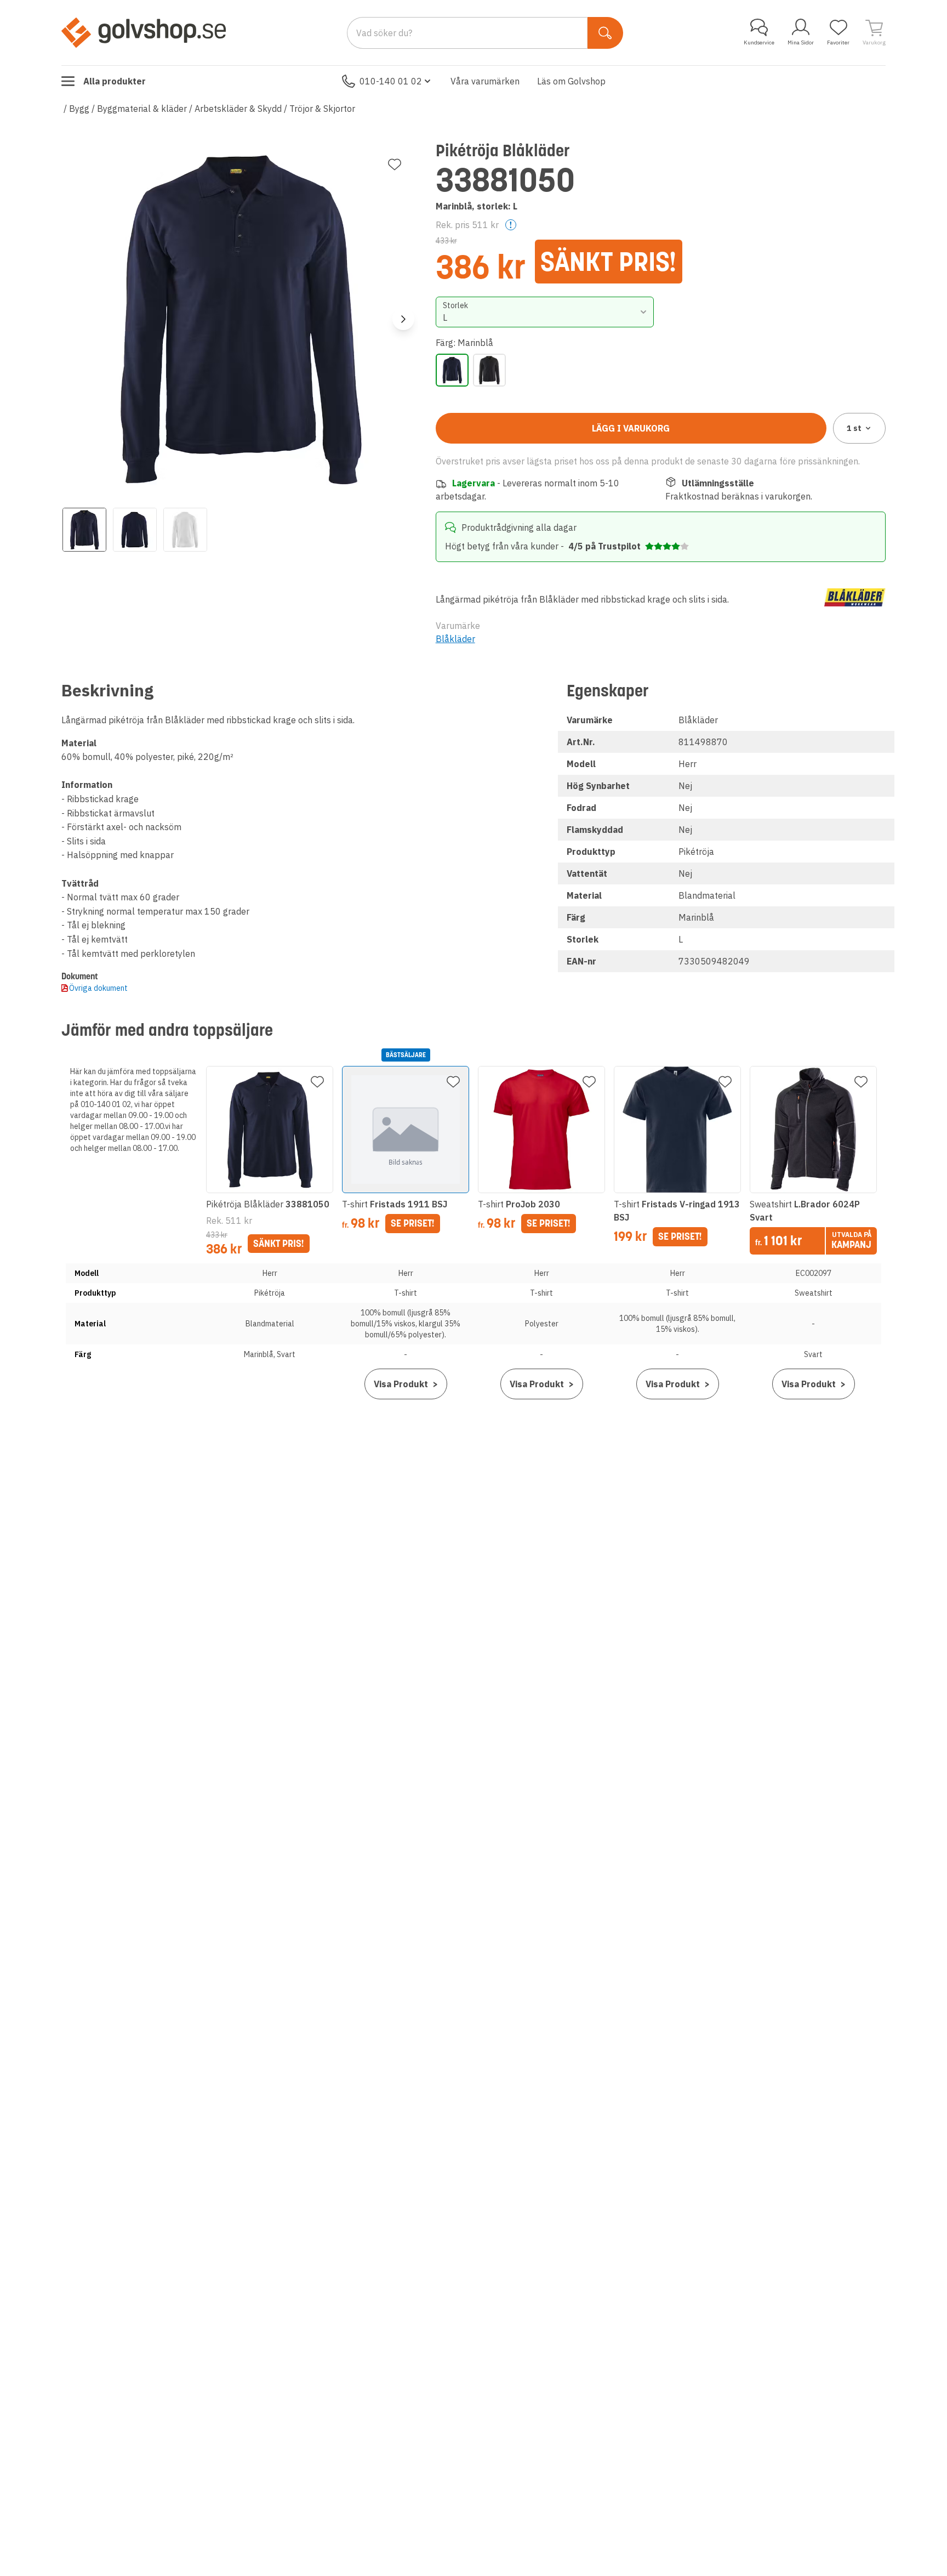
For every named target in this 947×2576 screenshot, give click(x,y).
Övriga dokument (98, 988)
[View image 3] (185, 530)
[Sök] (605, 33)
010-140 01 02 (391, 81)
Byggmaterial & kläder (142, 109)
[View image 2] (135, 530)
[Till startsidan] (144, 32)
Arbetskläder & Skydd (238, 109)
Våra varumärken (485, 81)
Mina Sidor (801, 42)
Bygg (79, 109)
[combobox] (545, 312)
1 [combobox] (854, 428)
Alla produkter (115, 81)
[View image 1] (84, 530)
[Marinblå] (452, 370)
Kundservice (759, 42)
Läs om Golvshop (571, 81)
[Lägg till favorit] (395, 164)
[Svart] (489, 370)
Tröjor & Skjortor (322, 109)
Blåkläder (455, 639)
